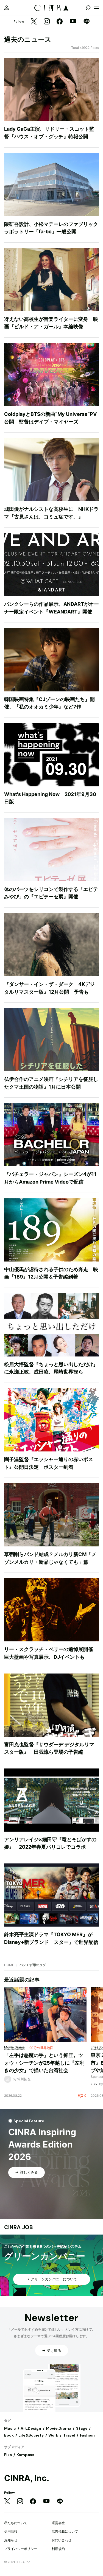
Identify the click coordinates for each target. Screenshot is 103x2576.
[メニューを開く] (96, 8)
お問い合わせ (62, 2540)
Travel (69, 2435)
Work (53, 2435)
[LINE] (87, 22)
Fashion (87, 2435)
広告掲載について (65, 2531)
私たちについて (16, 2523)
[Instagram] (47, 22)
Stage (82, 2428)
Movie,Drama (59, 2428)
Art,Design (31, 2428)
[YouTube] (73, 22)
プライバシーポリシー (21, 2549)
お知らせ (11, 2540)
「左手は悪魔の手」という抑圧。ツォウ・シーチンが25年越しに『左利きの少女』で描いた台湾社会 (44, 2063)
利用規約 (58, 2549)
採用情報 (11, 2531)
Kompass (25, 2455)
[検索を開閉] (88, 8)
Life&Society (31, 2435)
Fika (8, 2455)
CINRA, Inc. (27, 2478)
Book (9, 2435)
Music (10, 2428)
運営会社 (58, 2523)
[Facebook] (60, 22)
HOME (9, 1965)
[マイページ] (7, 8)
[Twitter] (34, 22)
